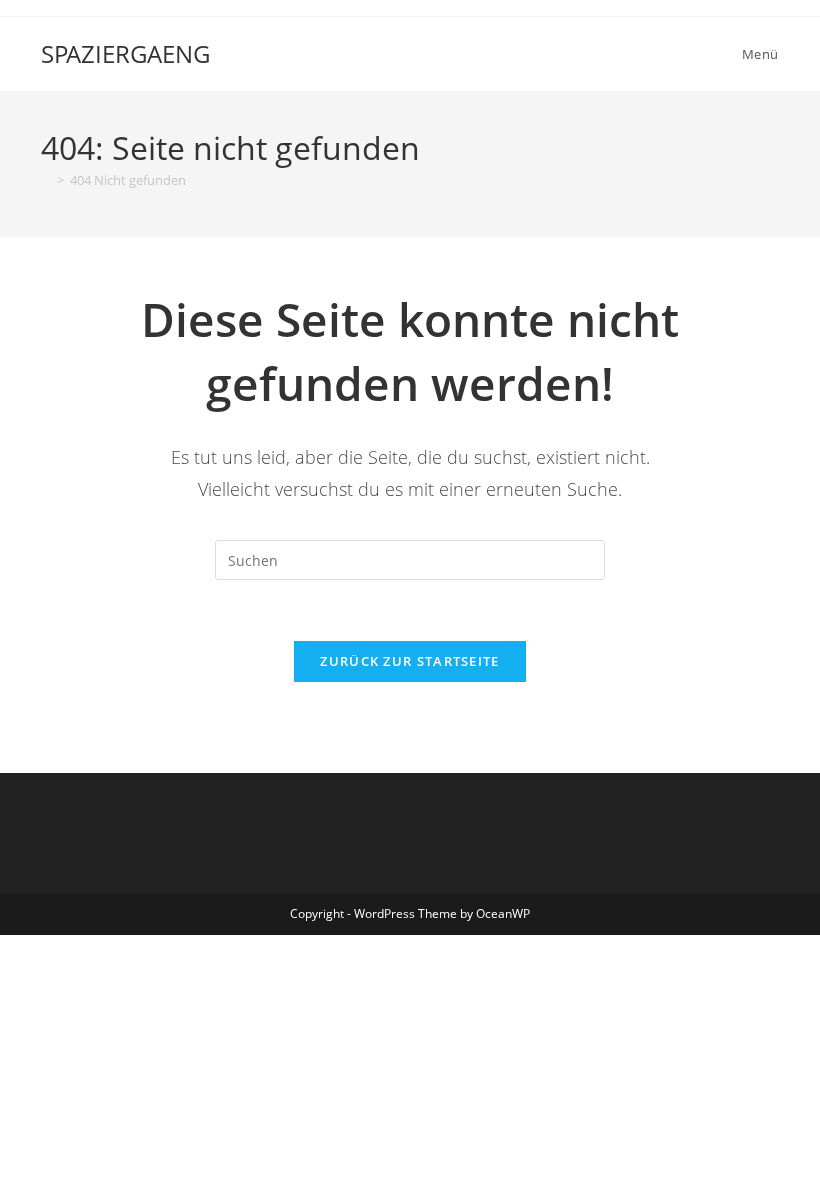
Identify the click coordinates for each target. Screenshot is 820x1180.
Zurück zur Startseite (409, 661)
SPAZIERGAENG (125, 53)
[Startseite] (46, 180)
